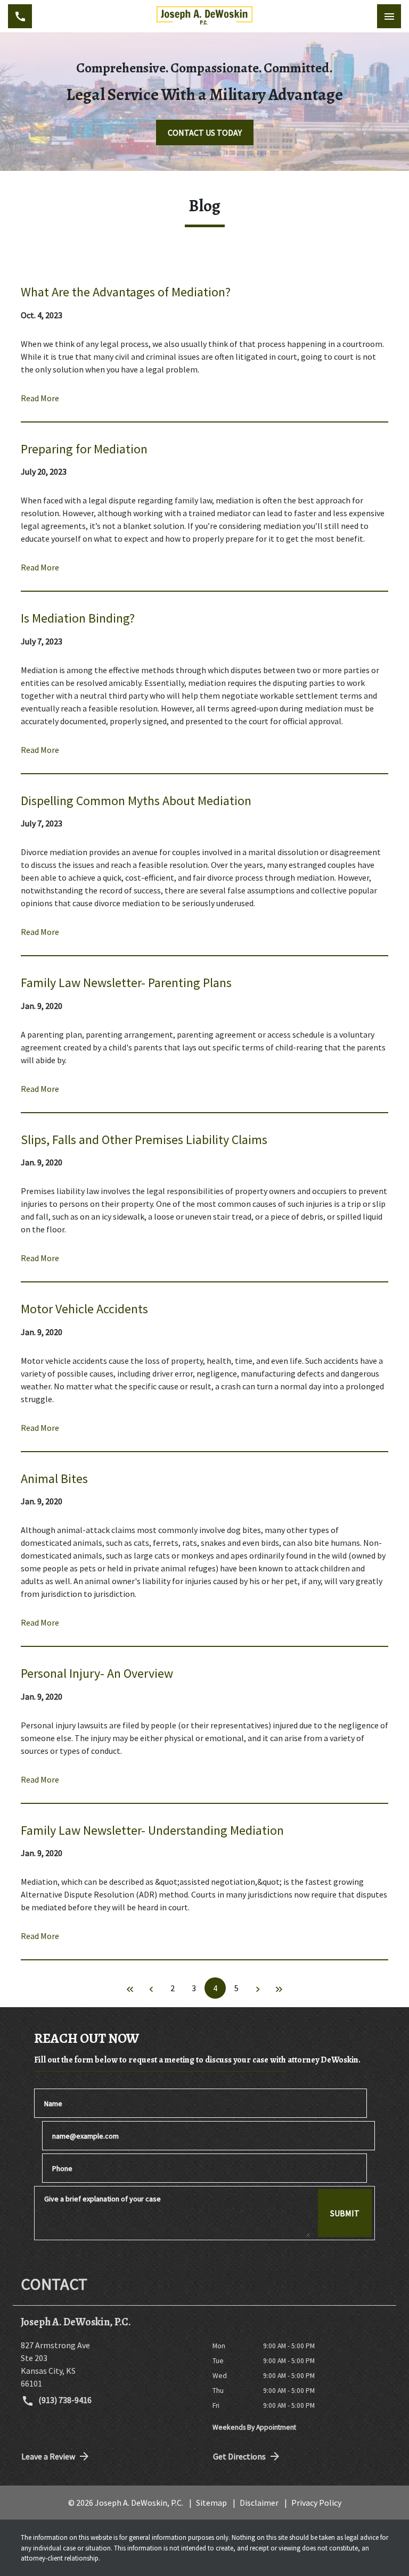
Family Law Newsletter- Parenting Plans (126, 983)
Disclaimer (259, 2503)
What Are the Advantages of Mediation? (126, 292)
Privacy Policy (316, 2503)
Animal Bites (54, 1478)
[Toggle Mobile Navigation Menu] (389, 16)
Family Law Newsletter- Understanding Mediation (152, 1830)
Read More (40, 398)
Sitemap (211, 2503)
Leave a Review (48, 2456)
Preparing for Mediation (84, 449)
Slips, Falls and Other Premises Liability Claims (144, 1140)
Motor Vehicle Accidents (84, 1309)
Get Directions (239, 2456)
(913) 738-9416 (64, 2400)
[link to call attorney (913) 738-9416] (20, 16)
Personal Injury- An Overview (97, 1673)
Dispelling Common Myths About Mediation (136, 801)
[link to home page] (204, 16)
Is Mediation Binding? (78, 618)
